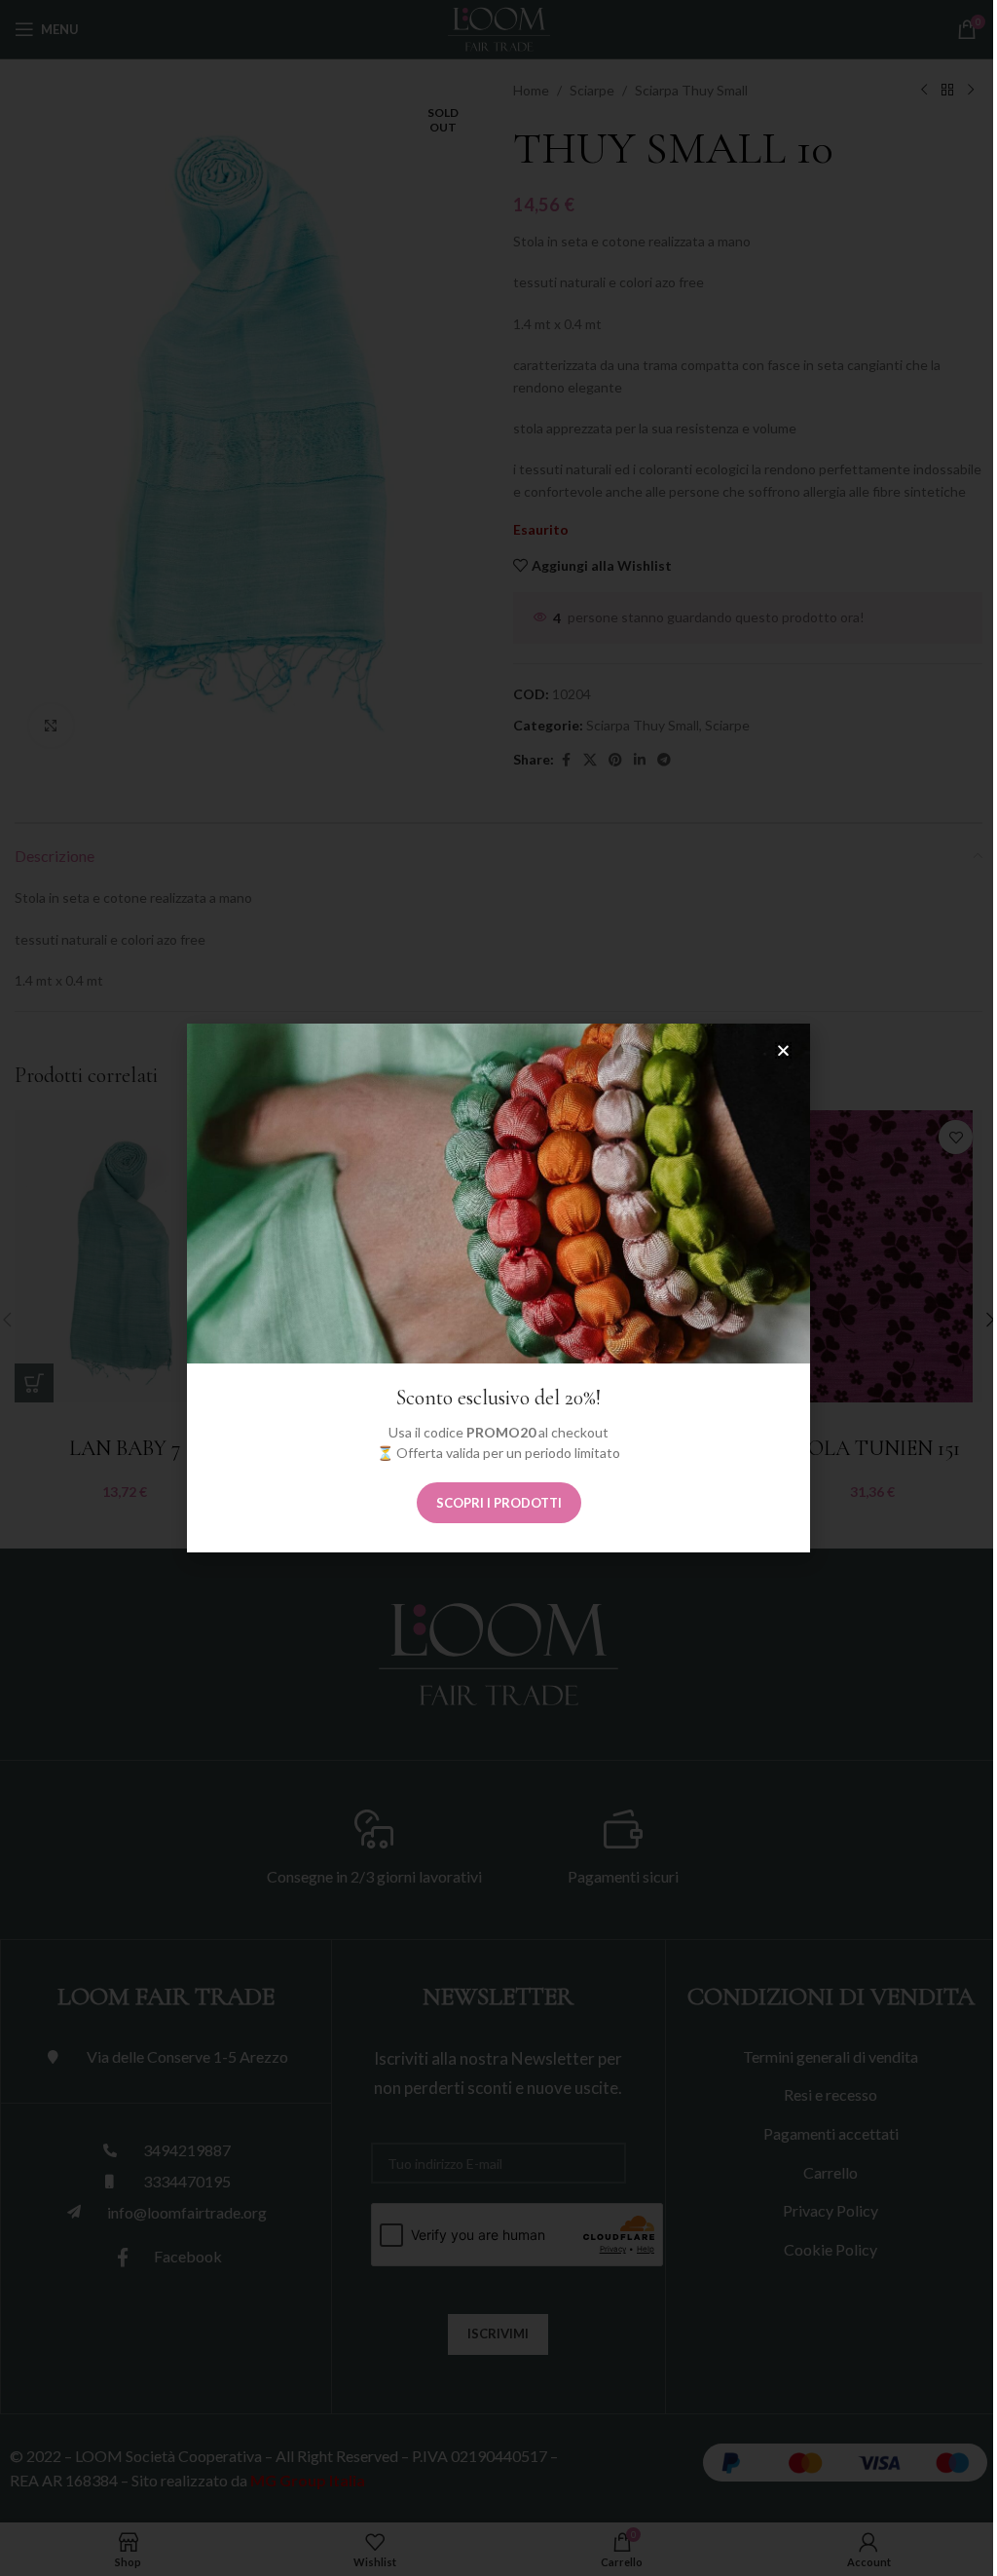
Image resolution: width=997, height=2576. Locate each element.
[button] (783, 1050)
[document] (498, 1288)
